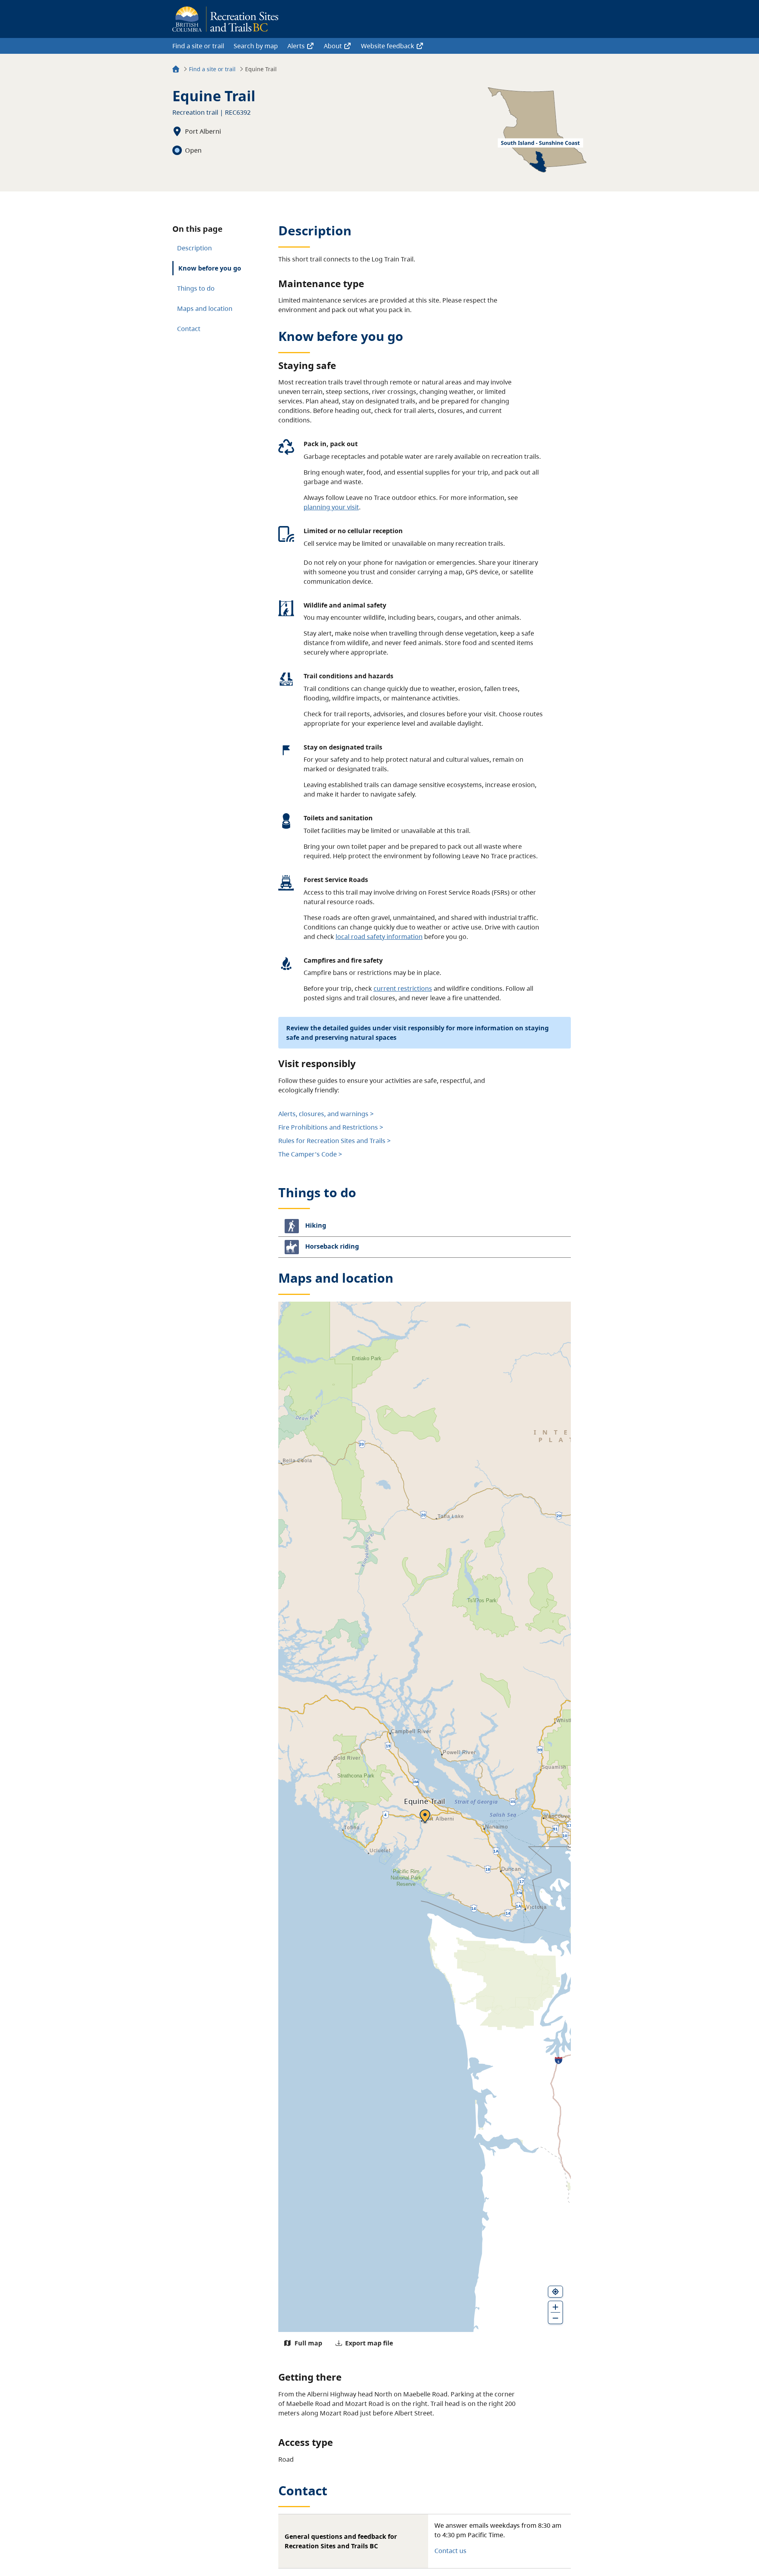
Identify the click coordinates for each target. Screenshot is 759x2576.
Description (194, 248)
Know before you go (210, 268)
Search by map (256, 46)
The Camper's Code (308, 1154)
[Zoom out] (555, 2318)
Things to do (196, 288)
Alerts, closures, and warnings (323, 1114)
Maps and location (205, 309)
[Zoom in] (555, 2307)
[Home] (176, 70)
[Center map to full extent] (555, 2292)
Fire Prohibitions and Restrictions (328, 1127)
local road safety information (379, 937)
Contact (189, 329)
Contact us (450, 2551)
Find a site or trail (198, 46)
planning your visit (331, 507)
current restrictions (403, 988)
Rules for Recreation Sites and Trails (332, 1141)
